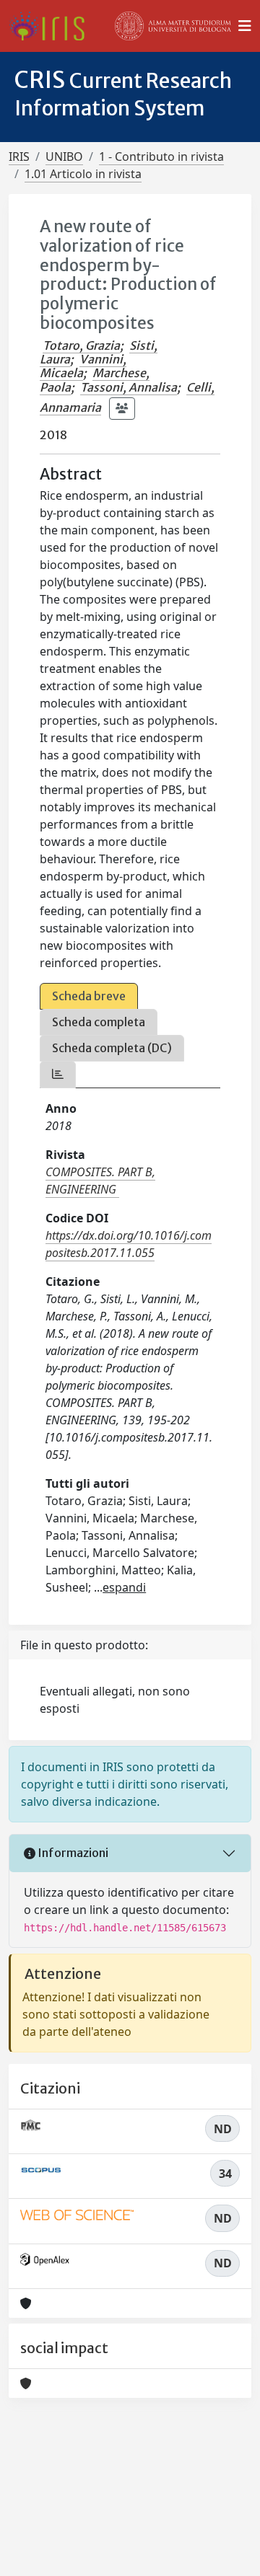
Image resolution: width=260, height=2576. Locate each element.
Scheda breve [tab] (89, 996)
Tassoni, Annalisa (129, 387)
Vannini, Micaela (83, 366)
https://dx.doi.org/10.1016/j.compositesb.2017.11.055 (129, 1244)
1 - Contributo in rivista (161, 156)
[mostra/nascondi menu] (245, 26)
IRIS (19, 156)
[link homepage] (52, 26)
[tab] (58, 1074)
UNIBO (64, 156)
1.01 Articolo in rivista (83, 174)
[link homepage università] (173, 26)
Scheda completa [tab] (99, 1022)
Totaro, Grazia (81, 345)
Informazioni (72, 1853)
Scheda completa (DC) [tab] (112, 1048)
